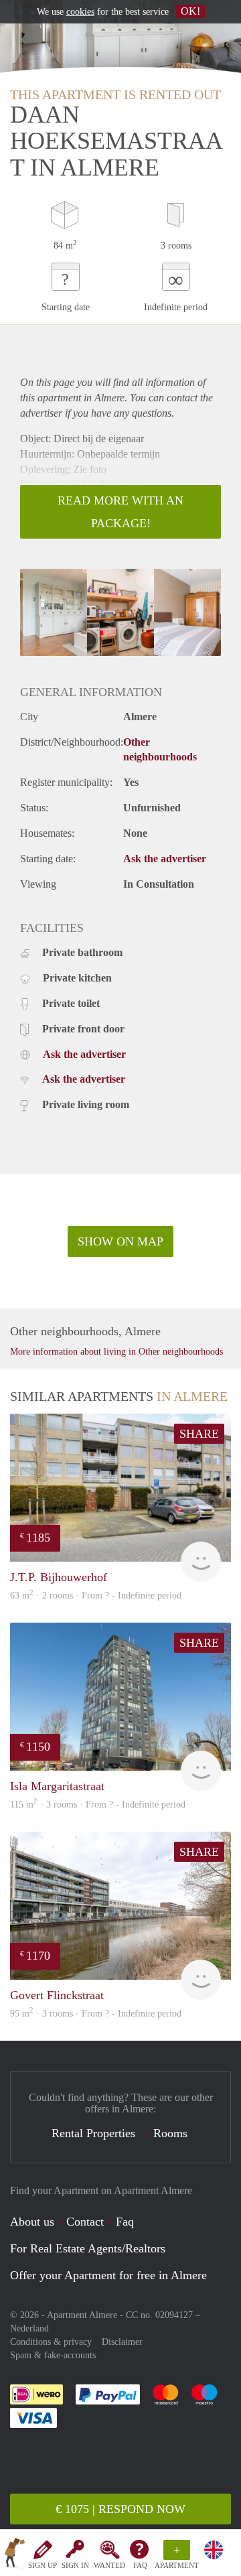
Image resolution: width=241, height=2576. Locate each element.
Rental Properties (93, 2133)
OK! (190, 11)
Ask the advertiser (165, 859)
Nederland (29, 2328)
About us (32, 2222)
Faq (125, 2222)
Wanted (109, 2565)
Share (199, 1434)
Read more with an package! (120, 512)
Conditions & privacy (51, 2342)
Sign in (75, 2565)
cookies (80, 12)
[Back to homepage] (15, 2555)
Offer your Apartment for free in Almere (108, 2275)
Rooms (170, 2133)
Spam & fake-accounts (53, 2355)
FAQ (140, 2565)
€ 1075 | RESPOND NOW (120, 2509)
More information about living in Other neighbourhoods (116, 1352)
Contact (85, 2222)
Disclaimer (122, 2342)
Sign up (43, 2565)
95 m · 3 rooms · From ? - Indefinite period (96, 2014)
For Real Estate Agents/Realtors (88, 2248)
